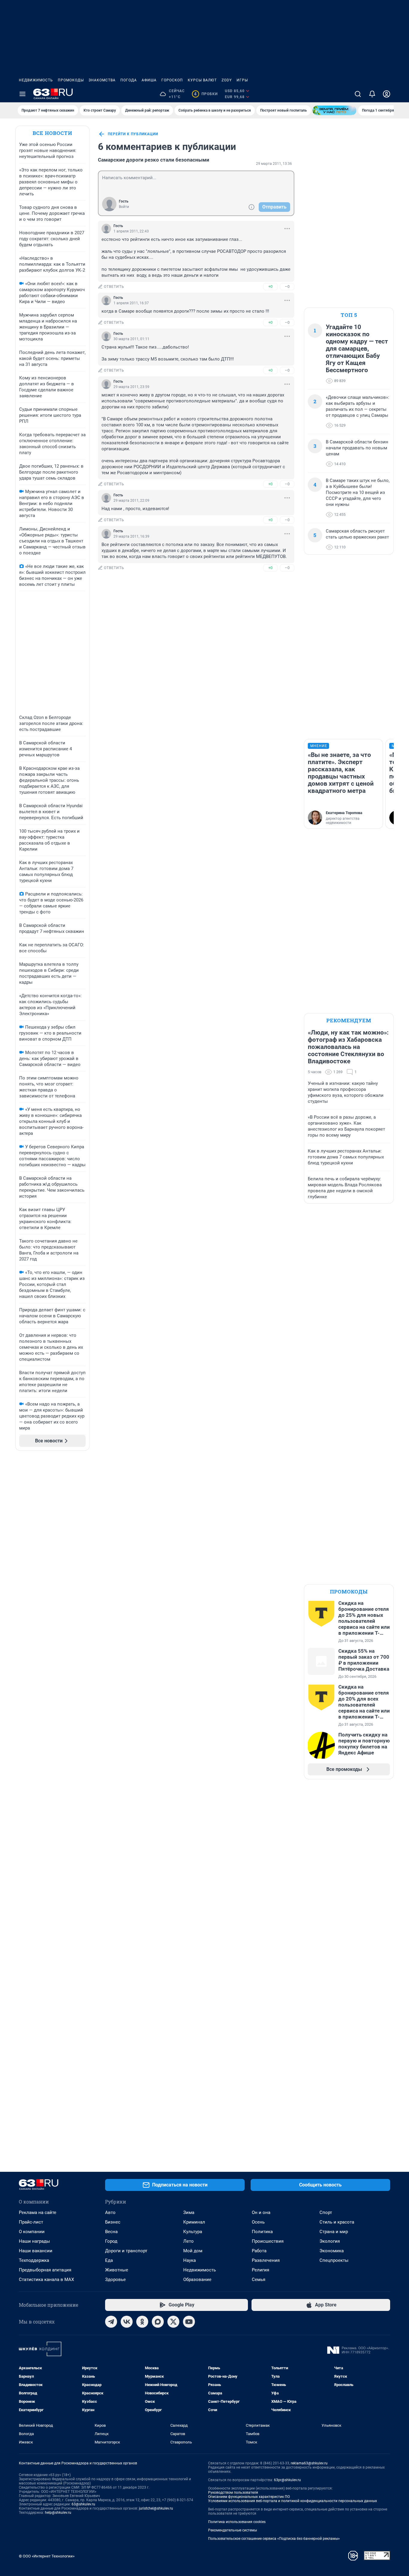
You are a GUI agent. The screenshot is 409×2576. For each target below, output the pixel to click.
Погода (129, 80)
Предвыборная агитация (45, 2270)
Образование (197, 2280)
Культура (193, 2232)
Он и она (261, 2212)
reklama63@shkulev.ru (309, 2463)
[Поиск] (358, 94)
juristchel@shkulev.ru (156, 2508)
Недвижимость (36, 80)
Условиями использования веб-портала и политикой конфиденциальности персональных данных (293, 2501)
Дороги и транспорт (126, 2251)
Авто (110, 2212)
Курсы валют (202, 80)
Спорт (326, 2212)
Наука (190, 2260)
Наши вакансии (36, 2251)
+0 (270, 286)
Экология (330, 2241)
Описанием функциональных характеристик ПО (249, 2497)
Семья (259, 2280)
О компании (32, 2232)
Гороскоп (172, 80)
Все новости (52, 133)
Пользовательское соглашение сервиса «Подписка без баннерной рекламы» (274, 2539)
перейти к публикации (133, 134)
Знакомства (102, 80)
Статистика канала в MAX (46, 2280)
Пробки (206, 94)
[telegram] (111, 2322)
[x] (173, 2322)
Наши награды (34, 2241)
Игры (242, 80)
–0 (287, 286)
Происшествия (268, 2241)
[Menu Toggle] (22, 94)
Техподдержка (34, 2260)
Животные (117, 2270)
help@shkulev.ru (58, 2513)
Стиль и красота (337, 2222)
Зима (189, 2212)
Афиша (149, 80)
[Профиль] (387, 94)
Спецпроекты (334, 2260)
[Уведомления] (372, 94)
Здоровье (115, 2280)
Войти (124, 207)
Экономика (332, 2251)
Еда (109, 2260)
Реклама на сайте (38, 2212)
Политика (262, 2232)
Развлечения (266, 2260)
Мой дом (193, 2251)
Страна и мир (334, 2232)
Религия (260, 2270)
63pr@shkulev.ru (287, 2480)
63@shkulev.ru (83, 2504)
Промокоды (71, 80)
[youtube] (189, 2322)
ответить (114, 287)
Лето (188, 2241)
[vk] (127, 2322)
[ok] (142, 2322)
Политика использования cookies (237, 2522)
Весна (111, 2232)
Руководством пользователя (233, 2493)
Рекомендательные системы (232, 2530)
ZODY (227, 80)
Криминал (194, 2222)
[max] (158, 2322)
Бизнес (113, 2222)
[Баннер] (334, 110)
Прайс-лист (31, 2222)
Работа (259, 2251)
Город (111, 2241)
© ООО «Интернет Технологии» (47, 2556)
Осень (258, 2222)
